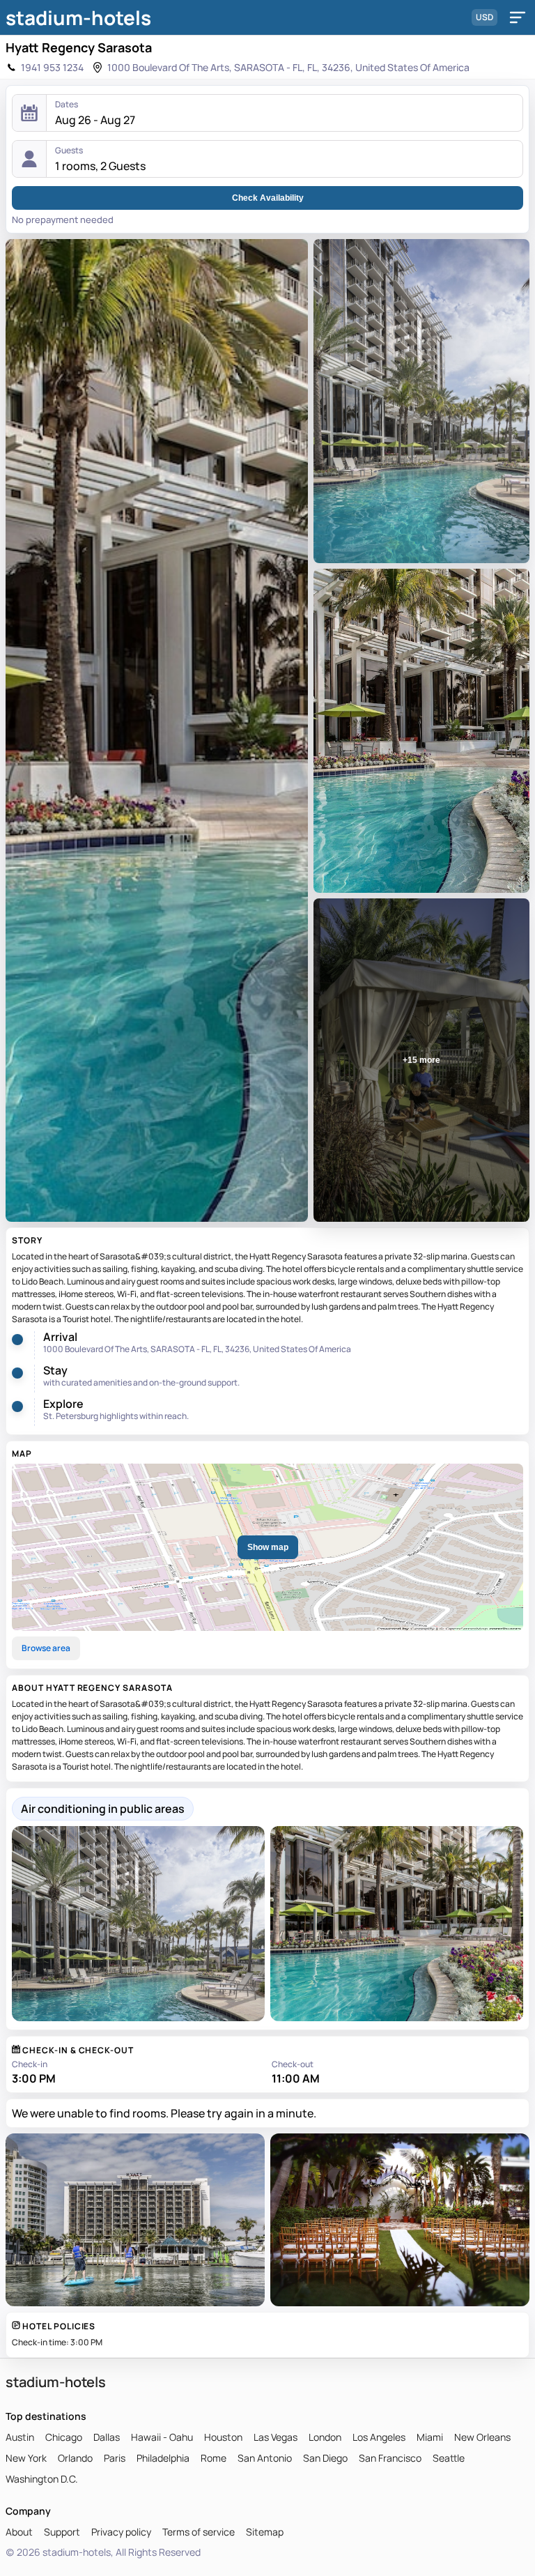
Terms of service (199, 2532)
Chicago (64, 2437)
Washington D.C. (42, 2479)
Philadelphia (163, 2458)
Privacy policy (121, 2532)
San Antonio (265, 2458)
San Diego (325, 2458)
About (19, 2532)
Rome (214, 2458)
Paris (115, 2458)
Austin (20, 2437)
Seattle (449, 2458)
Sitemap (265, 2532)
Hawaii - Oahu (162, 2437)
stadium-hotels (78, 17)
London (325, 2437)
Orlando (75, 2458)
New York (26, 2458)
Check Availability (268, 198)
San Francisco (390, 2458)
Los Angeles (379, 2437)
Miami (430, 2437)
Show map (268, 1547)
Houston (223, 2437)
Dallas (107, 2437)
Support (62, 2532)
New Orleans (482, 2437)
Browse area (46, 1648)
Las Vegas (276, 2437)
